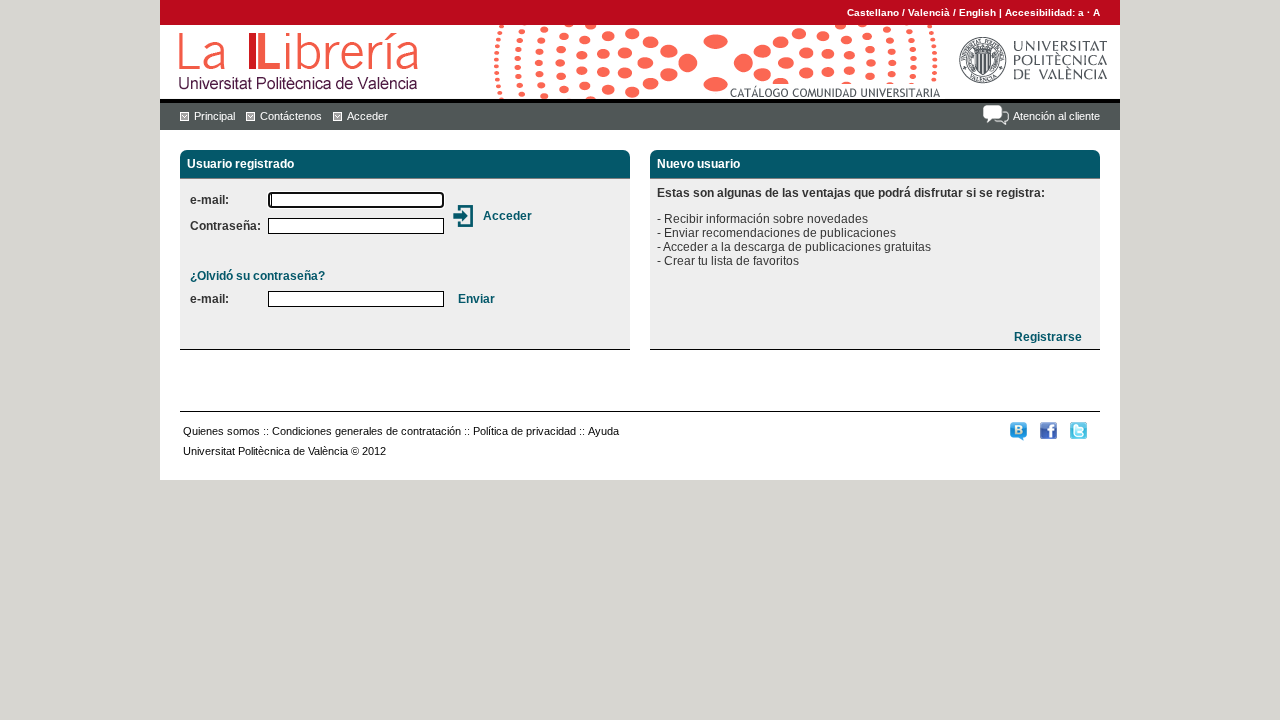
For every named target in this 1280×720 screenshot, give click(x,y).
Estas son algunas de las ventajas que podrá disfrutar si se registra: (851, 193)
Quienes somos (221, 431)
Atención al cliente (1056, 116)
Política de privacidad (524, 431)
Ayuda (603, 431)
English (977, 12)
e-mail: (209, 200)
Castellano (873, 12)
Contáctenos (291, 116)
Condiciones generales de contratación (366, 431)
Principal (214, 116)
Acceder (367, 116)
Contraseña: (225, 226)
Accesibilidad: (1041, 12)
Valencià (929, 12)
